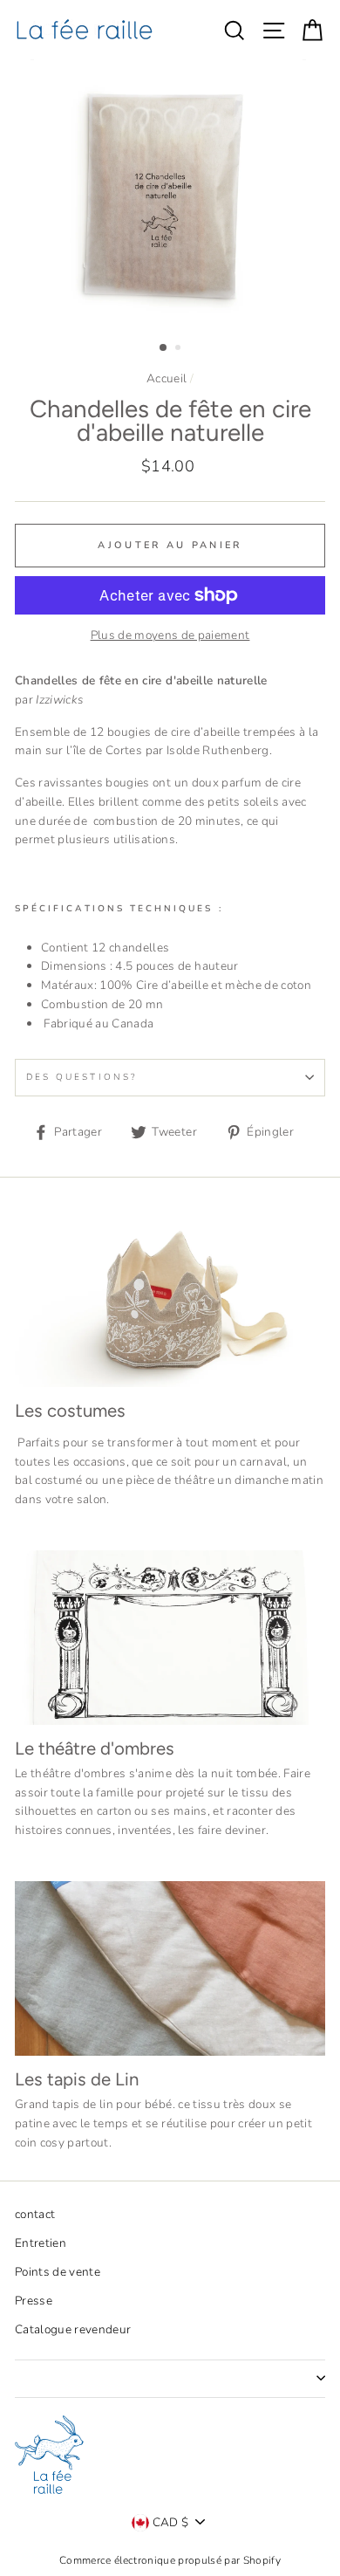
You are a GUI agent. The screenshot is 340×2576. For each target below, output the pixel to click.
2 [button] (180, 349)
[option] (170, 194)
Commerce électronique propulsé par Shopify (170, 2560)
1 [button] (164, 348)
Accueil (167, 378)
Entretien (41, 2243)
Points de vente (58, 2272)
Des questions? (82, 1077)
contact (35, 2214)
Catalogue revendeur (73, 2329)
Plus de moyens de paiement (170, 635)
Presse (34, 2301)
